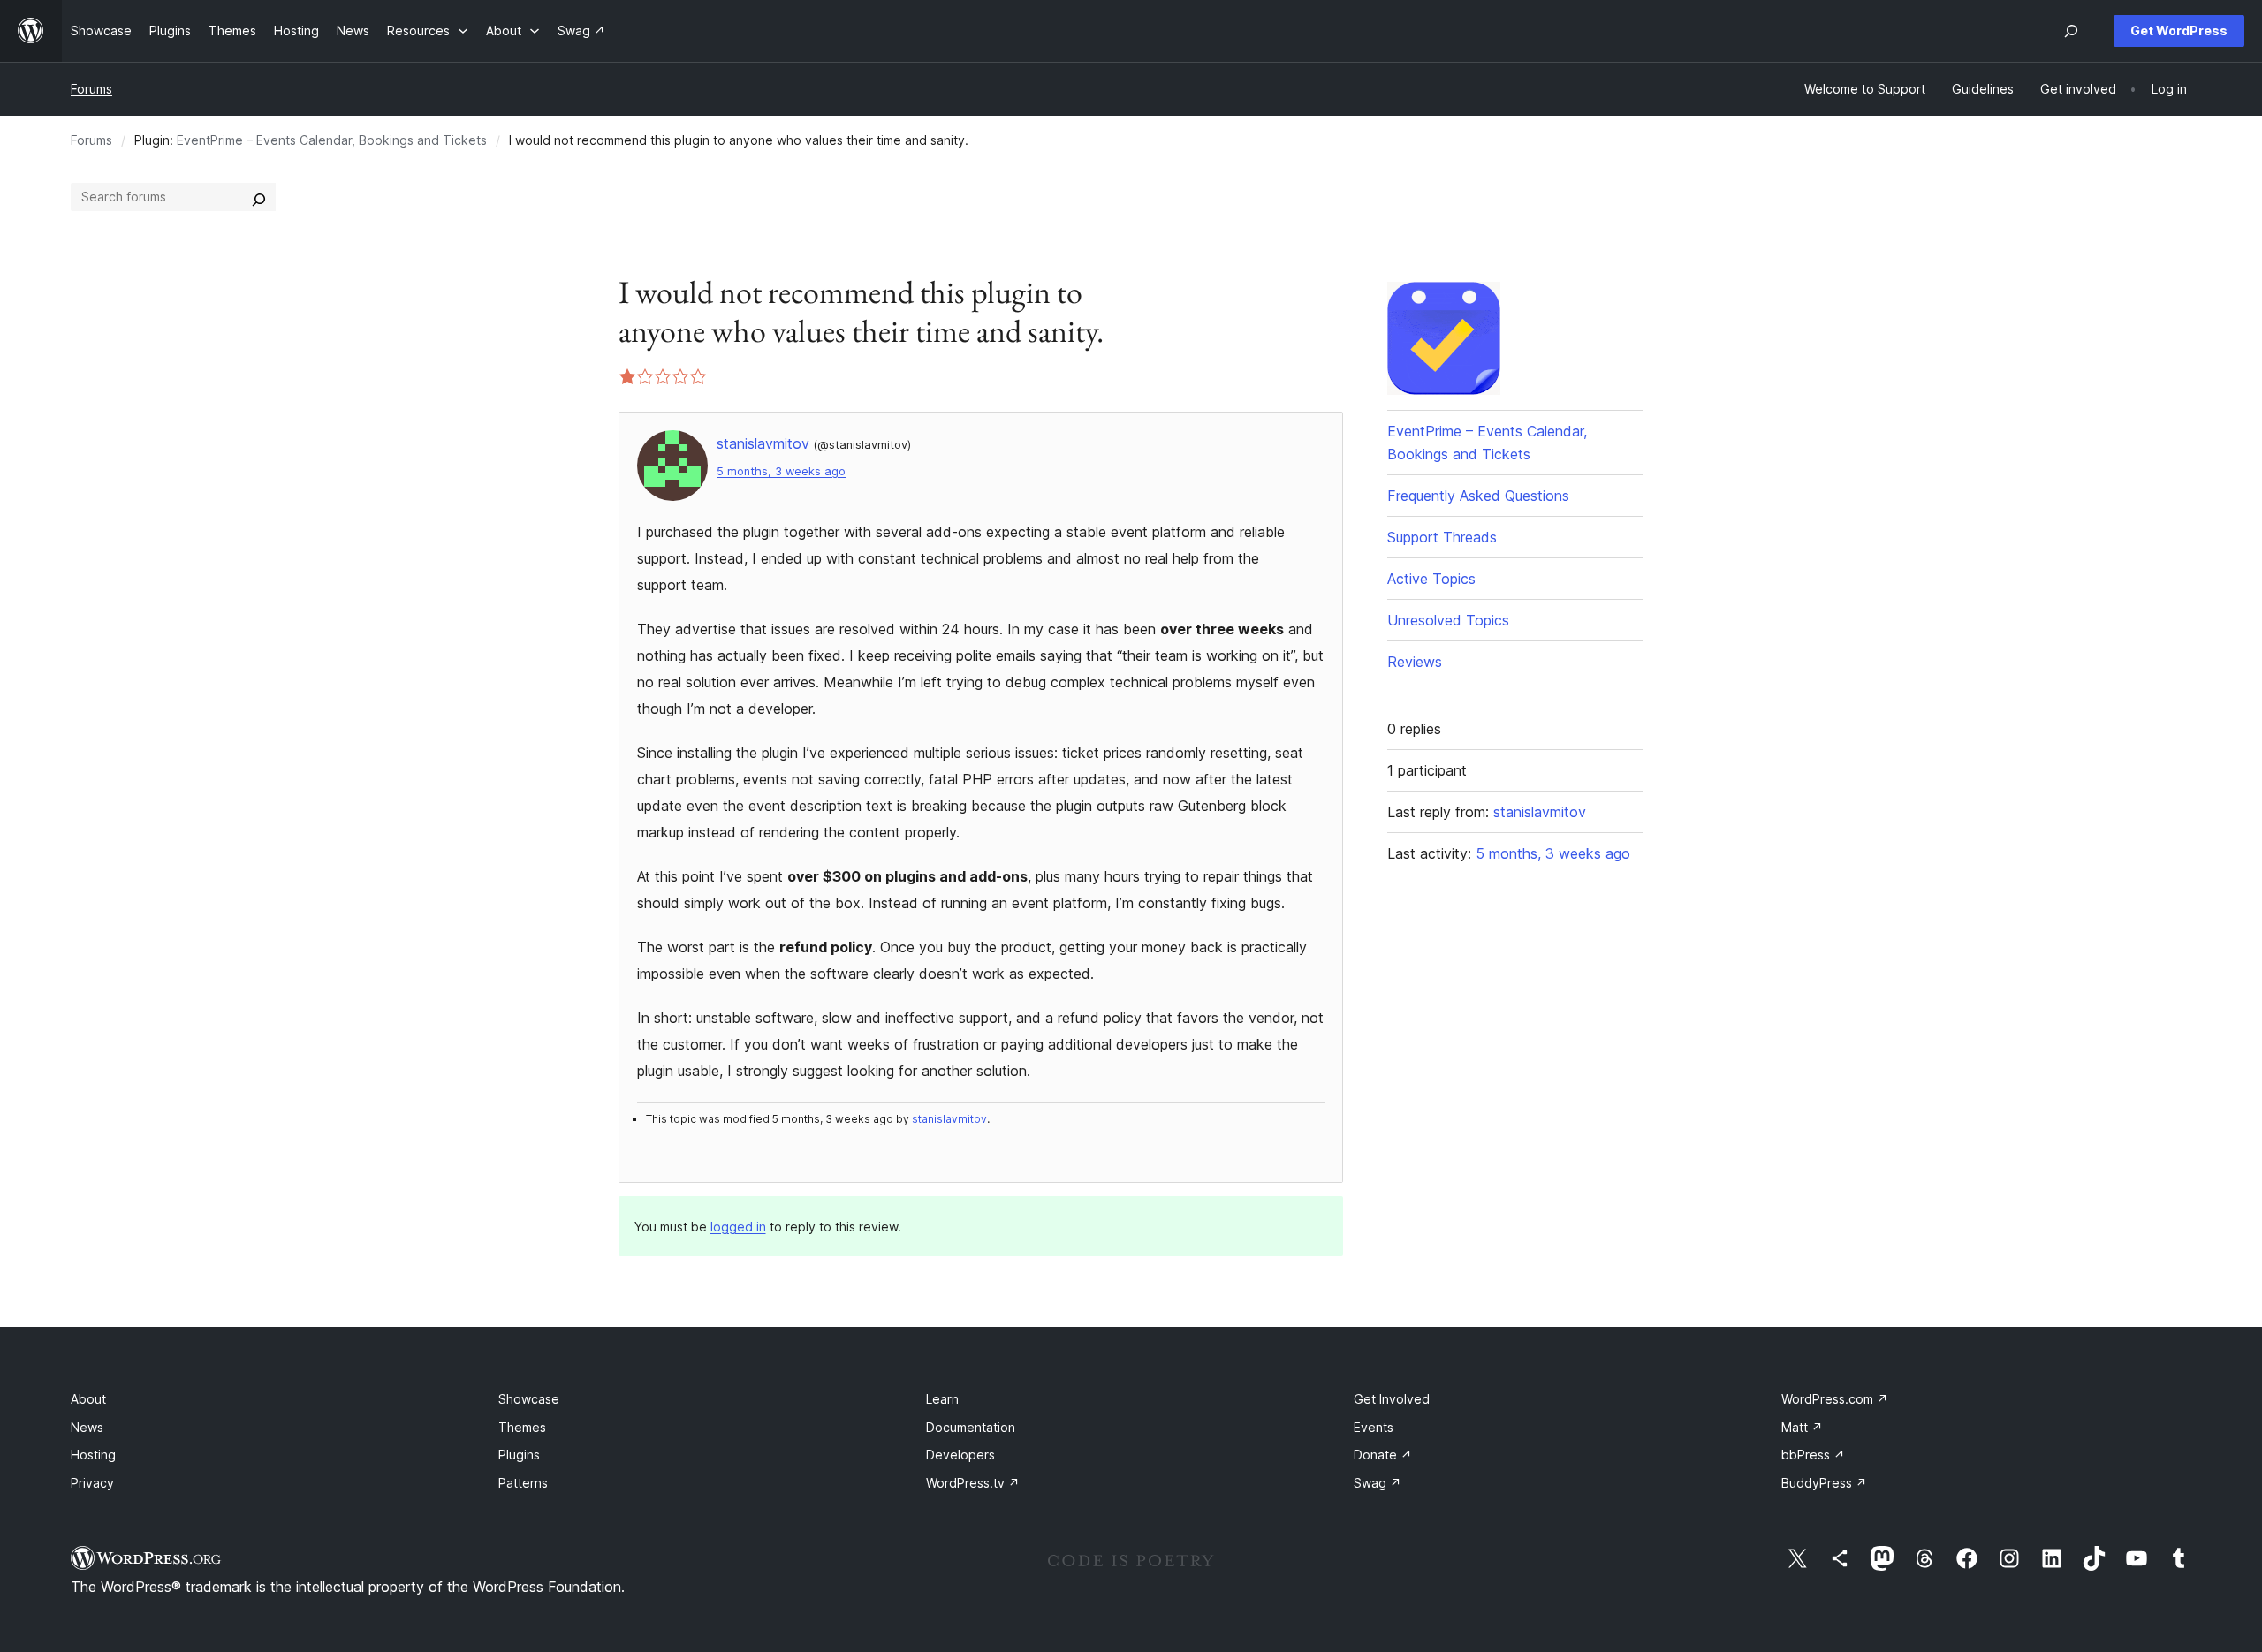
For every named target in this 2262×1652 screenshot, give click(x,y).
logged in (738, 1227)
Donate (1383, 1455)
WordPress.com (1835, 1399)
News (87, 1427)
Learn (942, 1399)
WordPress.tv (973, 1483)
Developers (960, 1455)
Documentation (971, 1427)
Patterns (523, 1483)
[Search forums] (259, 197)
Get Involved (1392, 1399)
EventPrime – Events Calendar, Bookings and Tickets (332, 140)
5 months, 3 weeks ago (781, 471)
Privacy (92, 1483)
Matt (1802, 1427)
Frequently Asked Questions (1478, 496)
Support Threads (1442, 537)
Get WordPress (2179, 30)
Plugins (519, 1455)
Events (1374, 1427)
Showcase (529, 1399)
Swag (1378, 1483)
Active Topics (1431, 579)
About (88, 1399)
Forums (91, 89)
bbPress (1813, 1455)
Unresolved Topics (1448, 620)
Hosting (93, 1455)
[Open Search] (2071, 31)
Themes (522, 1427)
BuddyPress (1824, 1483)
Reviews (1415, 662)
